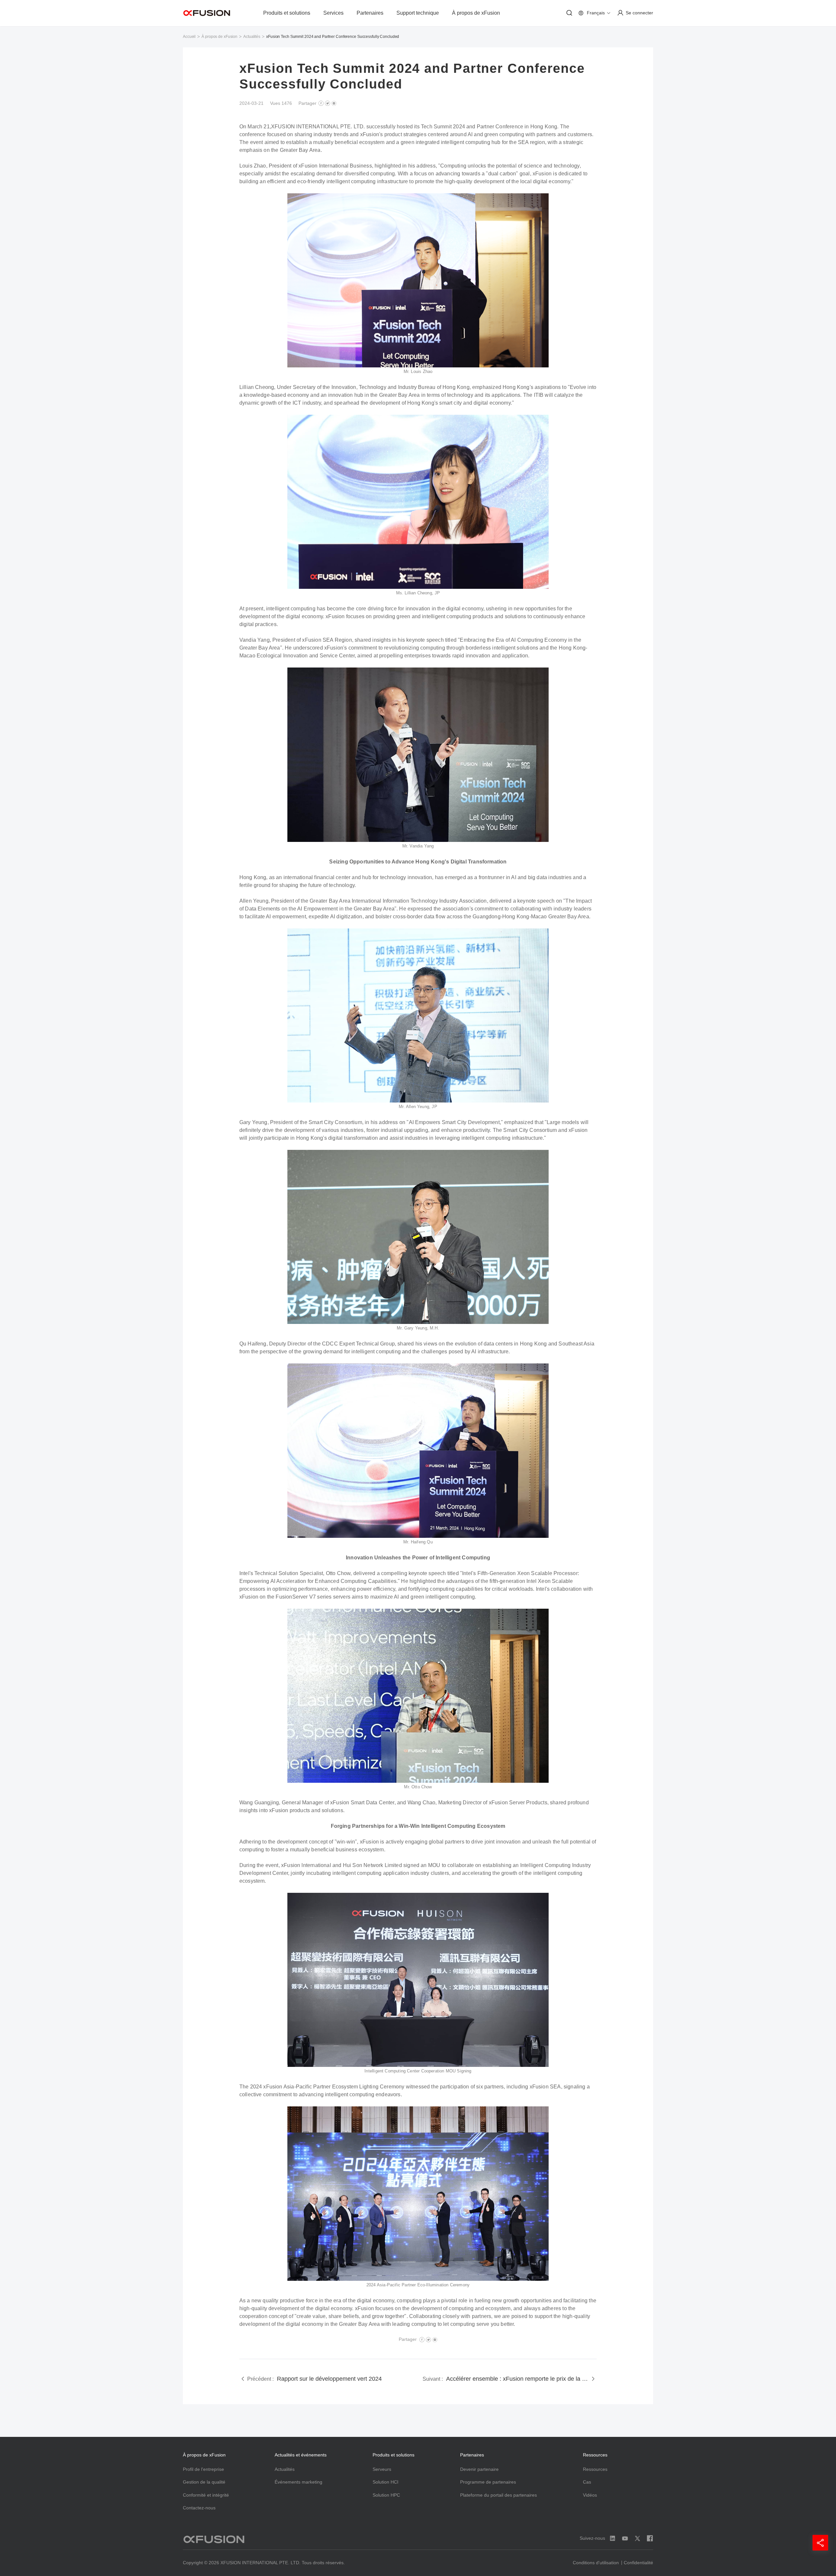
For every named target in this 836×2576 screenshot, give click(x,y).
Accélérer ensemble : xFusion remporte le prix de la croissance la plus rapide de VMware (517, 2379)
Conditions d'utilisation (596, 2563)
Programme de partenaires (488, 2482)
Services (333, 13)
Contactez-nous (199, 2508)
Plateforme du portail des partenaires (498, 2495)
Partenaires (370, 13)
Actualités (252, 37)
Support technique (418, 13)
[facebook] (321, 103)
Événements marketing (298, 2482)
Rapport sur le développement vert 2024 (329, 2379)
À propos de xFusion (476, 13)
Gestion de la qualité (204, 2482)
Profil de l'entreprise (203, 2469)
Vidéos (590, 2495)
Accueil (189, 37)
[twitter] (328, 103)
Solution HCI (386, 2482)
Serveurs (382, 2469)
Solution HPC (386, 2495)
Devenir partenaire (479, 2469)
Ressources (595, 2469)
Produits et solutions (287, 13)
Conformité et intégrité (206, 2495)
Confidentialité (638, 2563)
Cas (587, 2482)
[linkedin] (334, 103)
